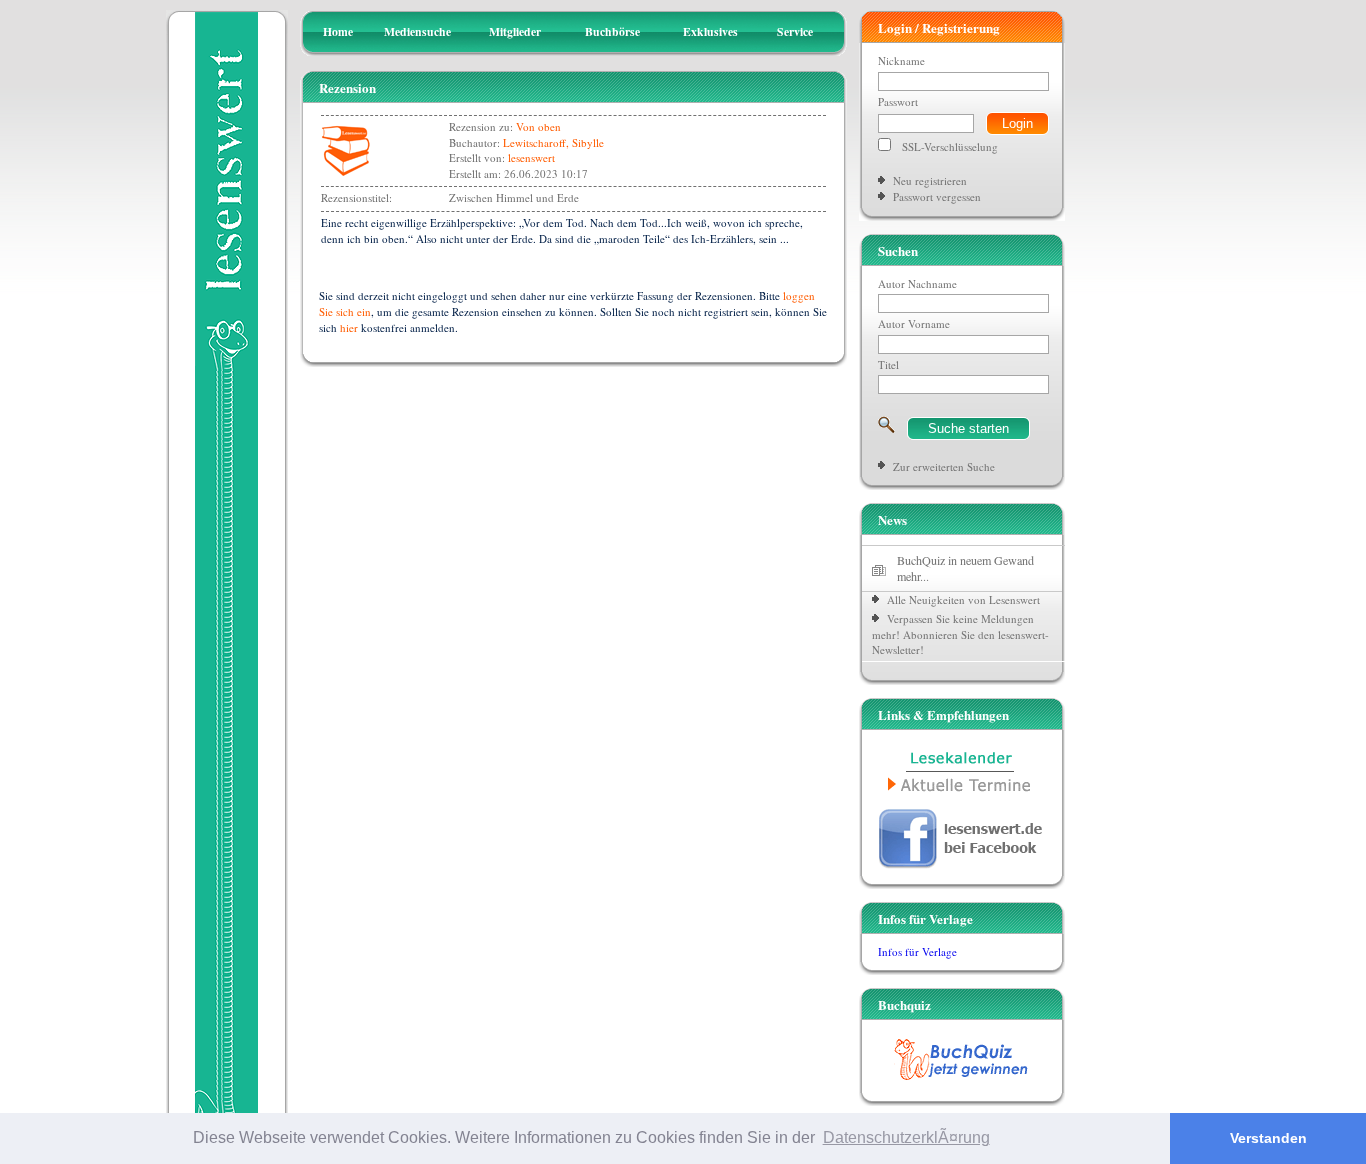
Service (795, 31)
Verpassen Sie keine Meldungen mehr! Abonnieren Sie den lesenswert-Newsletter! (960, 634)
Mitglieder (515, 31)
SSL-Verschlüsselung (950, 146)
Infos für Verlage (917, 951)
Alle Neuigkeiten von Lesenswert (963, 599)
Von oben (538, 126)
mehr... (913, 576)
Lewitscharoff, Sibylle (553, 142)
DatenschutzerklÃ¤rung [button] (906, 1137)
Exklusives (710, 31)
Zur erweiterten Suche (944, 466)
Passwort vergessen (937, 196)
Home (338, 31)
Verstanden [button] (1268, 1138)
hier (349, 327)
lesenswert (531, 157)
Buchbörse (612, 31)
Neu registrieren (930, 180)
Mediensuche (417, 31)
